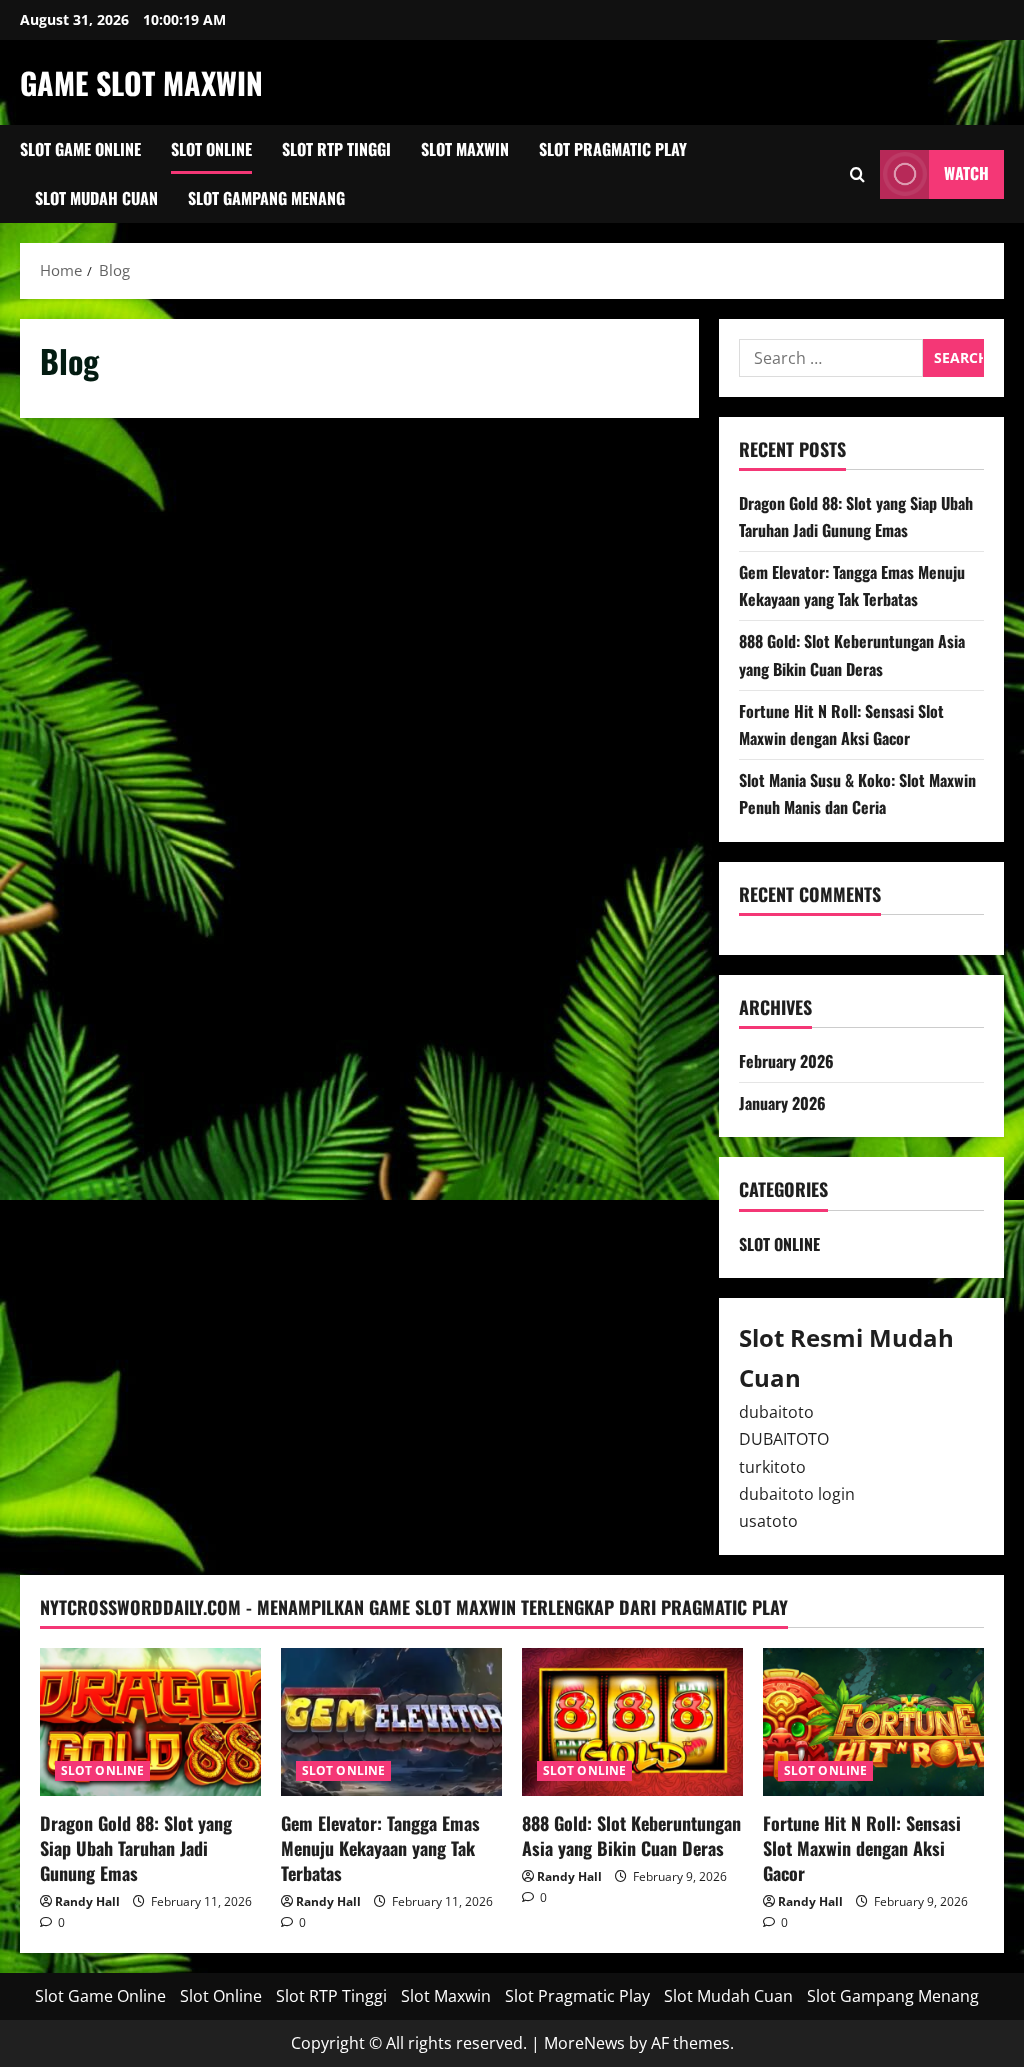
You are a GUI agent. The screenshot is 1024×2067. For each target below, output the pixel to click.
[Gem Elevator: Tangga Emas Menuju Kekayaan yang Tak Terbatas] (391, 1721)
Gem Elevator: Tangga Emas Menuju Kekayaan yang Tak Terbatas (380, 1848)
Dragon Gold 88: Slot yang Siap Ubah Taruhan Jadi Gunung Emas (136, 1848)
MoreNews (584, 2043)
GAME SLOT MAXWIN (141, 82)
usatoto (768, 1521)
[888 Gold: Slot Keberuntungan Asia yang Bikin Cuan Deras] (632, 1721)
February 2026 (786, 1061)
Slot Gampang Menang (266, 198)
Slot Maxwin (465, 149)
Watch (966, 173)
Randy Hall (87, 1901)
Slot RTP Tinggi (336, 149)
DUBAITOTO (784, 1439)
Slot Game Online (80, 149)
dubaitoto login (797, 1494)
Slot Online (211, 149)
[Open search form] (857, 174)
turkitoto (772, 1467)
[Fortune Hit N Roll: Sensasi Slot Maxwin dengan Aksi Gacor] (873, 1721)
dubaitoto (776, 1412)
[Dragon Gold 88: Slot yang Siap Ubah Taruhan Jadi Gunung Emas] (150, 1721)
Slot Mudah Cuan (96, 198)
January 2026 (782, 1103)
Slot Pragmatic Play (613, 149)
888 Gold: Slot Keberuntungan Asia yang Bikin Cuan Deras (631, 1835)
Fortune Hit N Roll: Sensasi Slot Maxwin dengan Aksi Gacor (862, 1848)
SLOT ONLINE (779, 1244)
